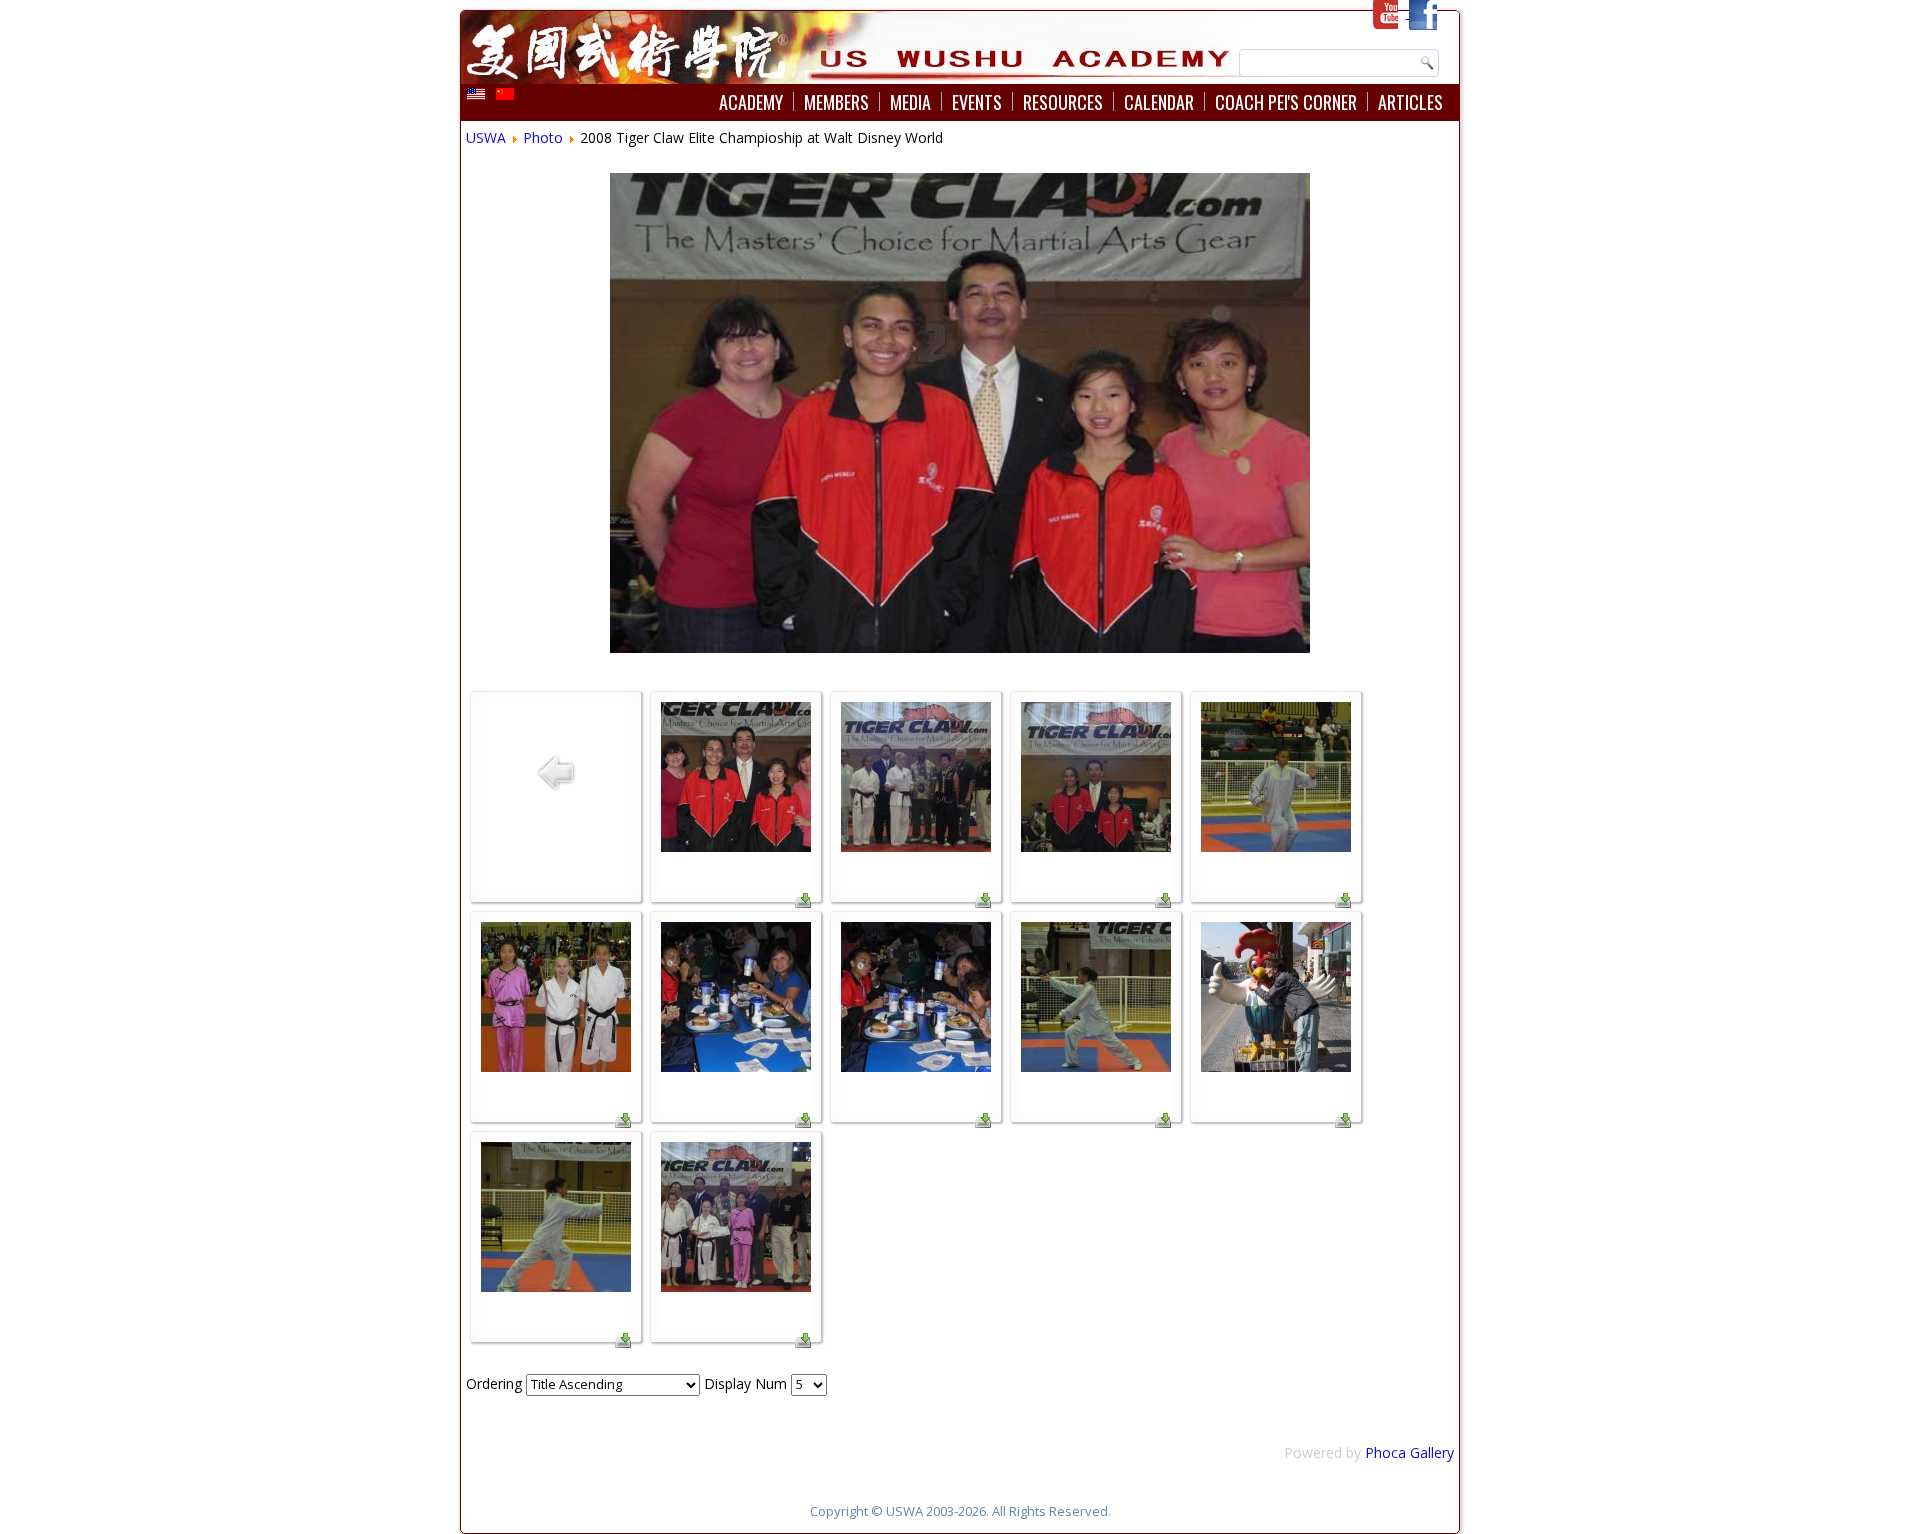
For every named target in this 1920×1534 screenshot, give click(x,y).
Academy (751, 102)
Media (910, 102)
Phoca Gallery (1409, 1452)
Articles (1410, 102)
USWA (486, 137)
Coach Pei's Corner (1286, 102)
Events (977, 102)
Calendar (1159, 102)
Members (836, 102)
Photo (543, 137)
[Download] (803, 902)
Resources (1063, 102)
